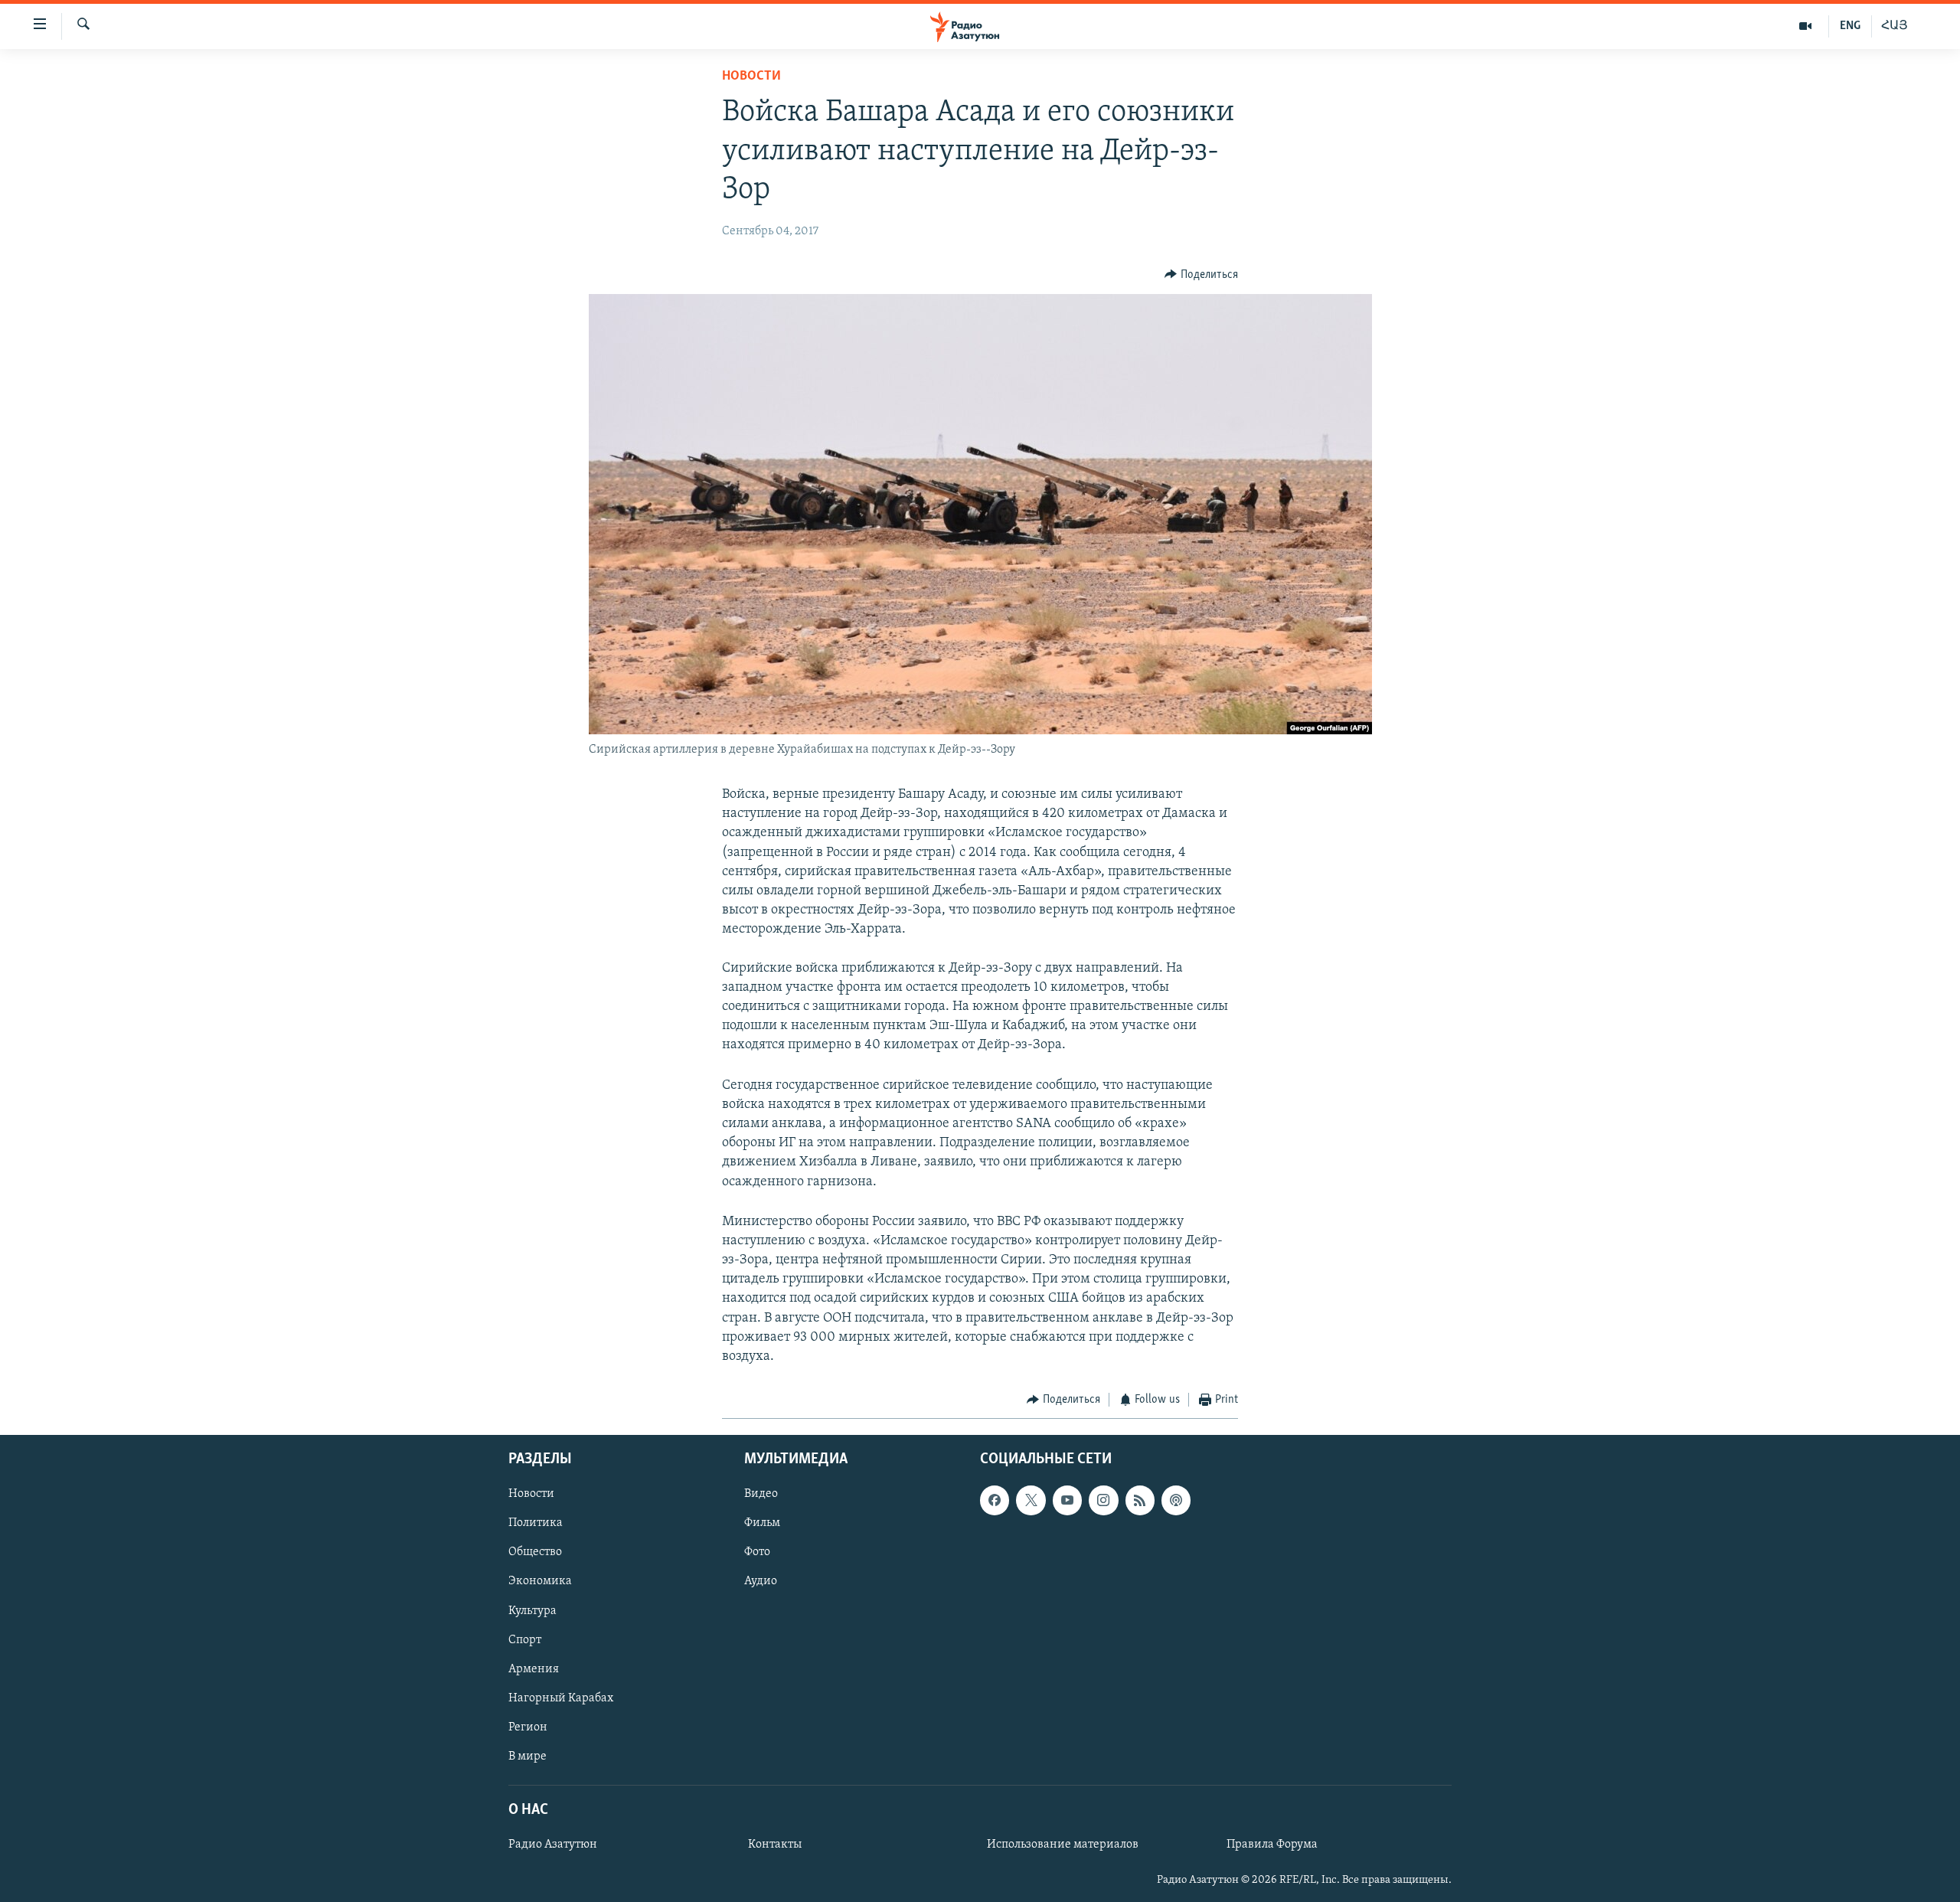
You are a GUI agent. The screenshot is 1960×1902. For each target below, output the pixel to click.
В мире (528, 1756)
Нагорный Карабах (561, 1698)
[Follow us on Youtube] (1067, 1500)
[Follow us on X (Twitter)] (1031, 1500)
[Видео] (1806, 26)
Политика (536, 1523)
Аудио (761, 1581)
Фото (757, 1552)
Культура (532, 1610)
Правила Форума (1272, 1845)
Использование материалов (1063, 1845)
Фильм (762, 1523)
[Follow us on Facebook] (995, 1500)
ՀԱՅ (1895, 26)
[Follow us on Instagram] (1103, 1500)
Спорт (525, 1639)
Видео (761, 1494)
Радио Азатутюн (553, 1845)
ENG (1850, 26)
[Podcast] (1176, 1500)
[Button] (1201, 275)
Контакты (775, 1845)
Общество (535, 1552)
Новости (751, 77)
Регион (528, 1727)
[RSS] (1140, 1500)
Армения (534, 1668)
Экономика (540, 1581)
